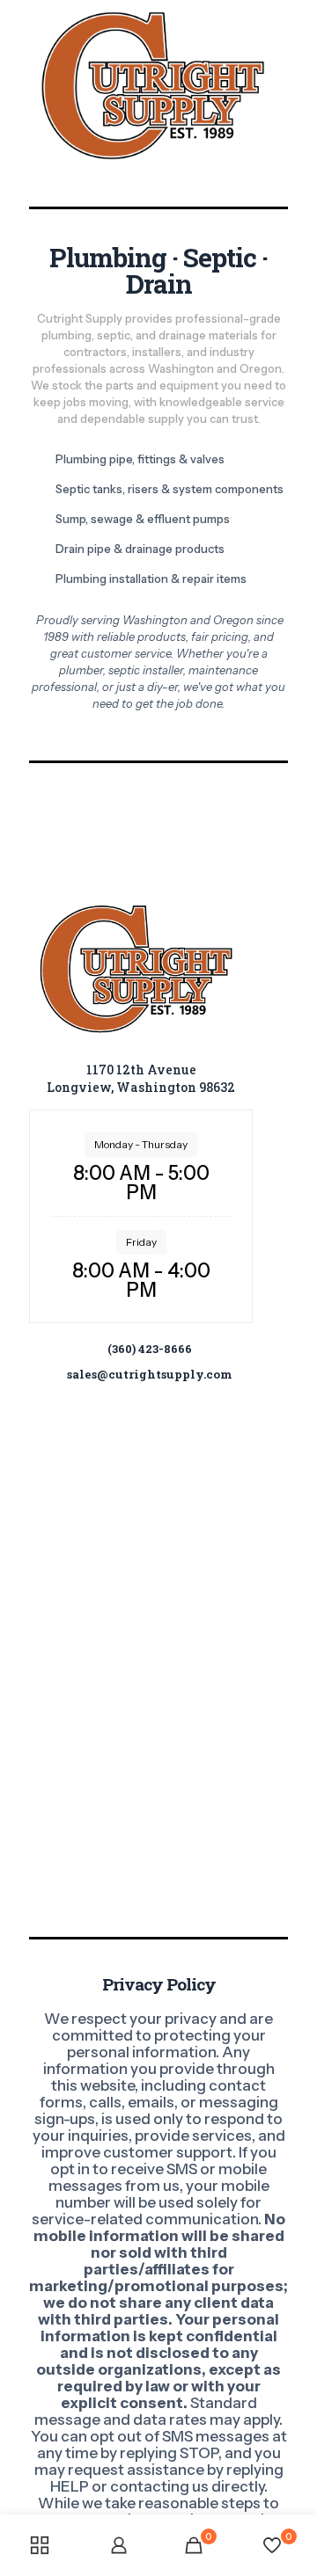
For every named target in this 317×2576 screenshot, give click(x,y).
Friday (141, 1242)
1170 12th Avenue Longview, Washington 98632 (141, 1078)
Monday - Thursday (141, 1144)
